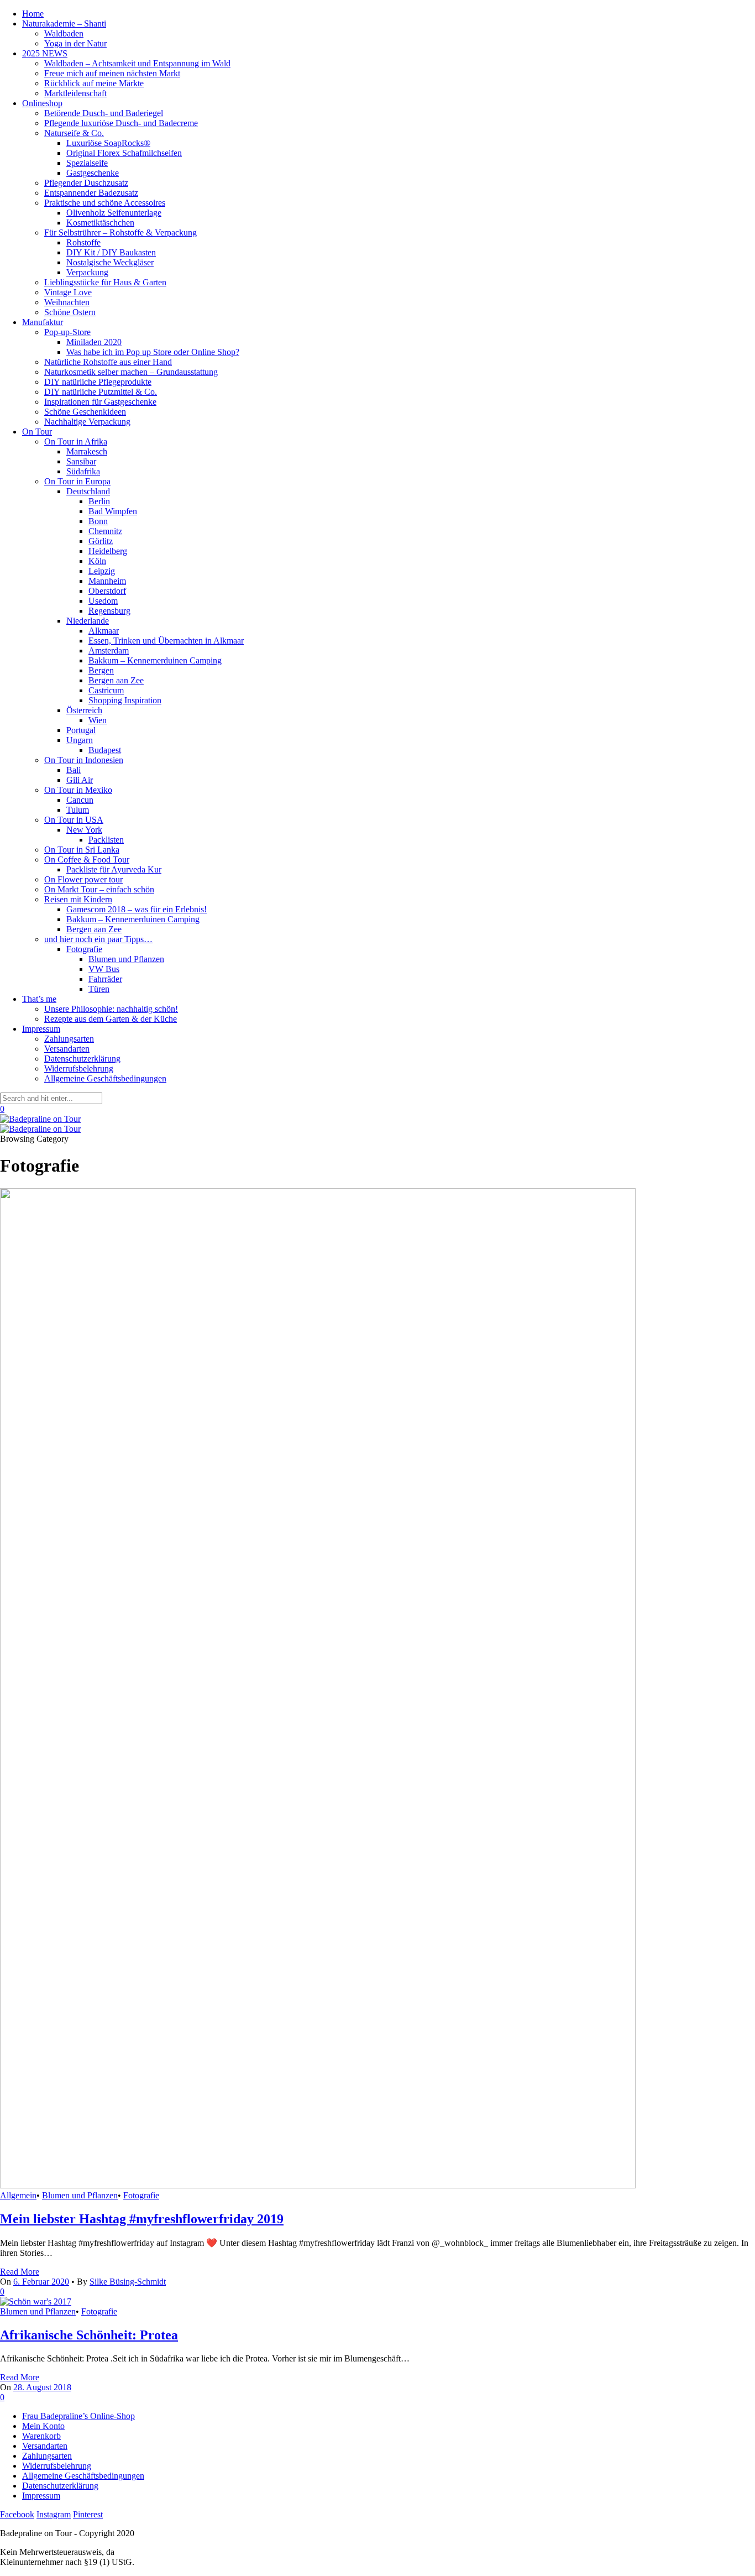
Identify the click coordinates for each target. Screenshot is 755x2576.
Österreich (84, 710)
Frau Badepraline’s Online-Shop (78, 2416)
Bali (74, 770)
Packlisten (106, 840)
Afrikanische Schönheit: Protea (89, 2335)
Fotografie (84, 949)
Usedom (103, 601)
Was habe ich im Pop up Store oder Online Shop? (153, 352)
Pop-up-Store (67, 332)
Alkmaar (104, 631)
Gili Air (80, 780)
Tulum (78, 810)
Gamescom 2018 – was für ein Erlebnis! (137, 909)
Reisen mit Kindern (78, 899)
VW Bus (104, 969)
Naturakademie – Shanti (64, 23)
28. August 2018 (42, 2387)
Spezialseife (87, 163)
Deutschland (88, 491)
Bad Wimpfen (113, 511)
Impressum (41, 1029)
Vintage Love (68, 292)
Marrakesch (87, 451)
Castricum (106, 690)
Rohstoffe (83, 242)
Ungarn (80, 740)
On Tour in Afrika (76, 441)
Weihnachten (67, 302)
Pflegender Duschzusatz (86, 183)
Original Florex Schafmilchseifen (124, 153)
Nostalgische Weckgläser (110, 262)
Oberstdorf (107, 591)
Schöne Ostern (70, 312)
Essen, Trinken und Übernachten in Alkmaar (166, 641)
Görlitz (101, 541)
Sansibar (81, 461)
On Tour (37, 432)
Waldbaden (64, 33)
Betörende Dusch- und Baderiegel (104, 113)
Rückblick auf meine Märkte (94, 83)
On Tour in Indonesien (84, 760)
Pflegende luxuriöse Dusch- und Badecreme (121, 123)
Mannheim (107, 581)
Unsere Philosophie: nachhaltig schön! (111, 1009)
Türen (99, 989)
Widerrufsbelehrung (79, 1068)
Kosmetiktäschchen (100, 223)
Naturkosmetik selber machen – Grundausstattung (131, 372)
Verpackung (87, 272)
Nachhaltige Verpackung (87, 422)
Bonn (98, 521)
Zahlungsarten (69, 1039)
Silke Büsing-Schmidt (128, 2282)
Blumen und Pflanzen (126, 959)
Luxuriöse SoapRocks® (108, 143)
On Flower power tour (83, 879)
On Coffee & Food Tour (87, 859)
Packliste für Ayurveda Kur (114, 869)
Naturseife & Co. (74, 133)
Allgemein (18, 2195)
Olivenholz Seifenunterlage (114, 213)
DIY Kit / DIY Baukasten (111, 252)
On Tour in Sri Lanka (82, 850)
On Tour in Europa (77, 481)
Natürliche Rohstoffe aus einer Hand (108, 362)
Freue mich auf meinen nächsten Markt (112, 73)
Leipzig (102, 571)
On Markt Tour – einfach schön (99, 889)
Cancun (80, 800)
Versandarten (67, 1049)
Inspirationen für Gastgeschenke (100, 402)
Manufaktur (43, 322)
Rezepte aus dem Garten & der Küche (111, 1019)
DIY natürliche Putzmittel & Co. (101, 392)
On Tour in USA (74, 820)
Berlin (99, 501)
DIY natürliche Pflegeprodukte (98, 382)
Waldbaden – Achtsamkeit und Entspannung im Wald (137, 63)
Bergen (101, 670)
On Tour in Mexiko (78, 790)
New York (84, 830)
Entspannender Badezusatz (91, 193)
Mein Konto (43, 2426)
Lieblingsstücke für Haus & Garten (105, 282)
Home (33, 14)
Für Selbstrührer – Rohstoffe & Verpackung (120, 232)
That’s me (39, 999)
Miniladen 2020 (94, 342)
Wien (98, 720)
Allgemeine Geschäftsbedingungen (105, 1078)
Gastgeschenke (93, 173)
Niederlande (88, 621)
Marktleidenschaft (75, 93)
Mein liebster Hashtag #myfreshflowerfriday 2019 (142, 2219)
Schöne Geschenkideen (85, 412)
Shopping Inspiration (125, 700)
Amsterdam (109, 650)
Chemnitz (105, 531)
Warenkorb (41, 2436)
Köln (97, 561)
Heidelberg (108, 551)
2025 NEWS (45, 53)
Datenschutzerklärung (82, 1059)
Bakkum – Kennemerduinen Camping (155, 660)
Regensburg (109, 611)
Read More (20, 2272)
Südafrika (83, 471)
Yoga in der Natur (75, 43)
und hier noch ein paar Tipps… (98, 939)
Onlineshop (42, 103)
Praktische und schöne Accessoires (105, 203)
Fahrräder (105, 979)
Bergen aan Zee (116, 680)
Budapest (105, 750)
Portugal (81, 730)
